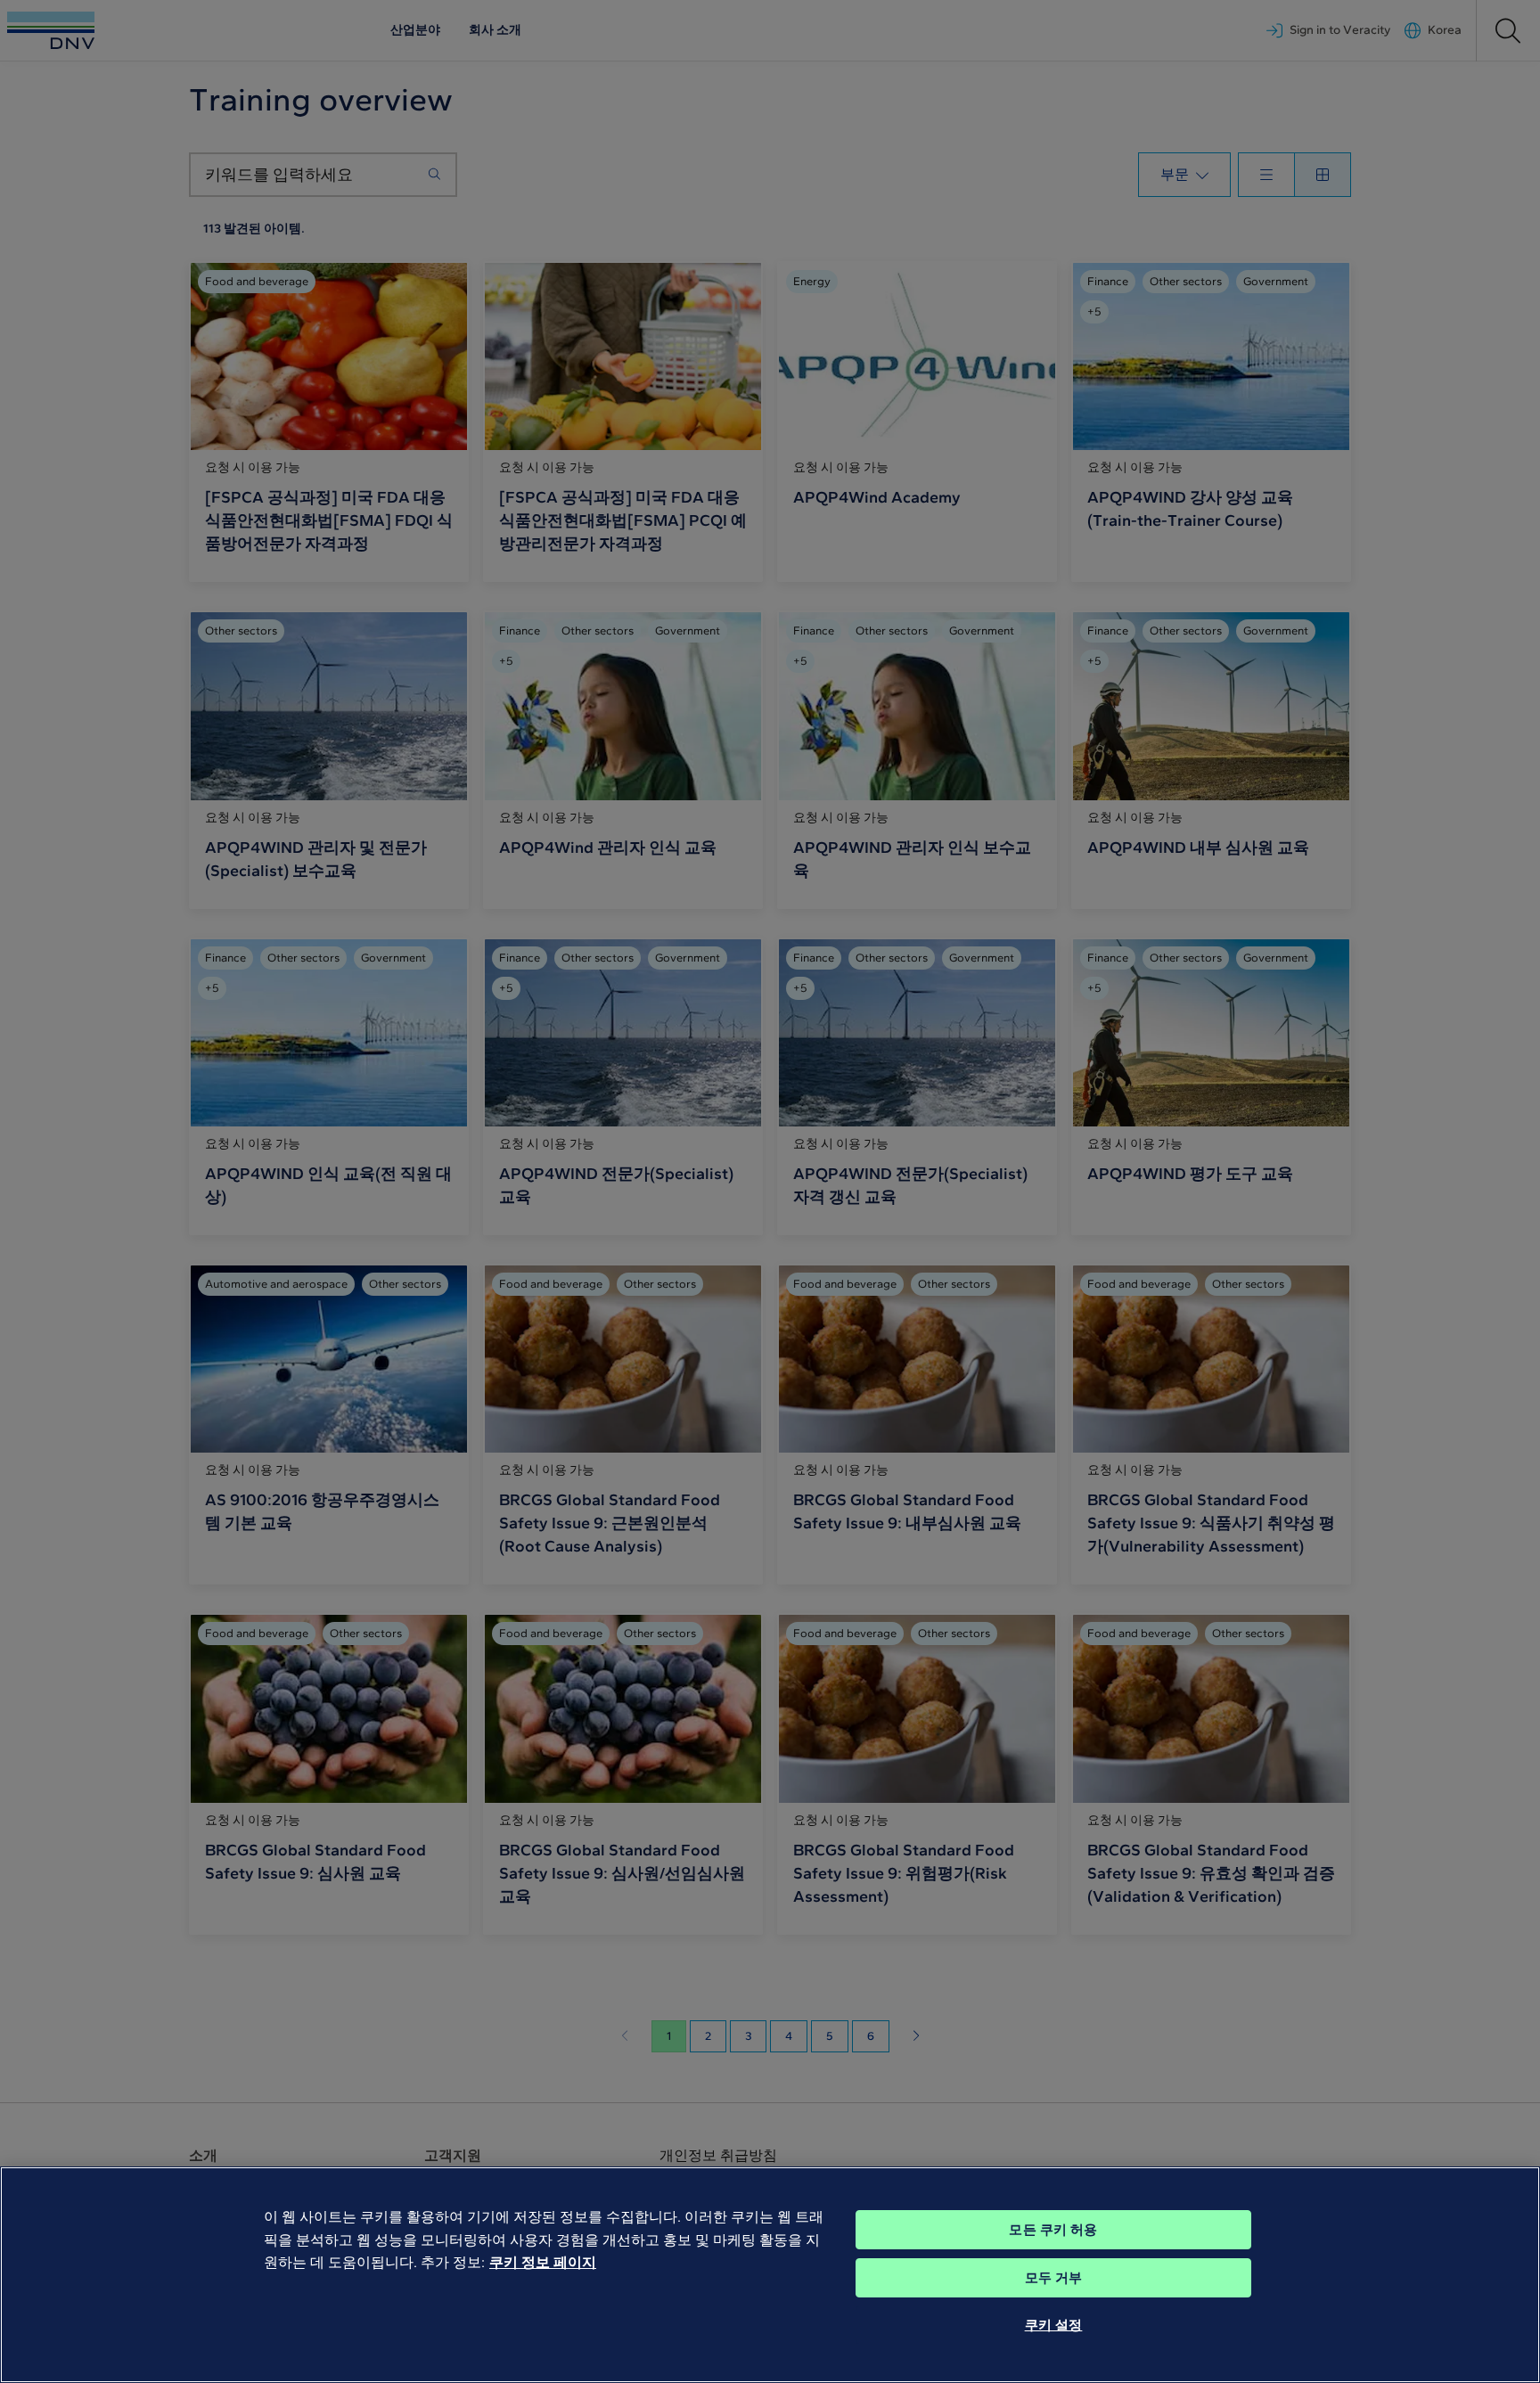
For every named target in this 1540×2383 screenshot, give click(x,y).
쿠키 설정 (1054, 2325)
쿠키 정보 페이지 (543, 2262)
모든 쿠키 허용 (1053, 2230)
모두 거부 (1054, 2278)
